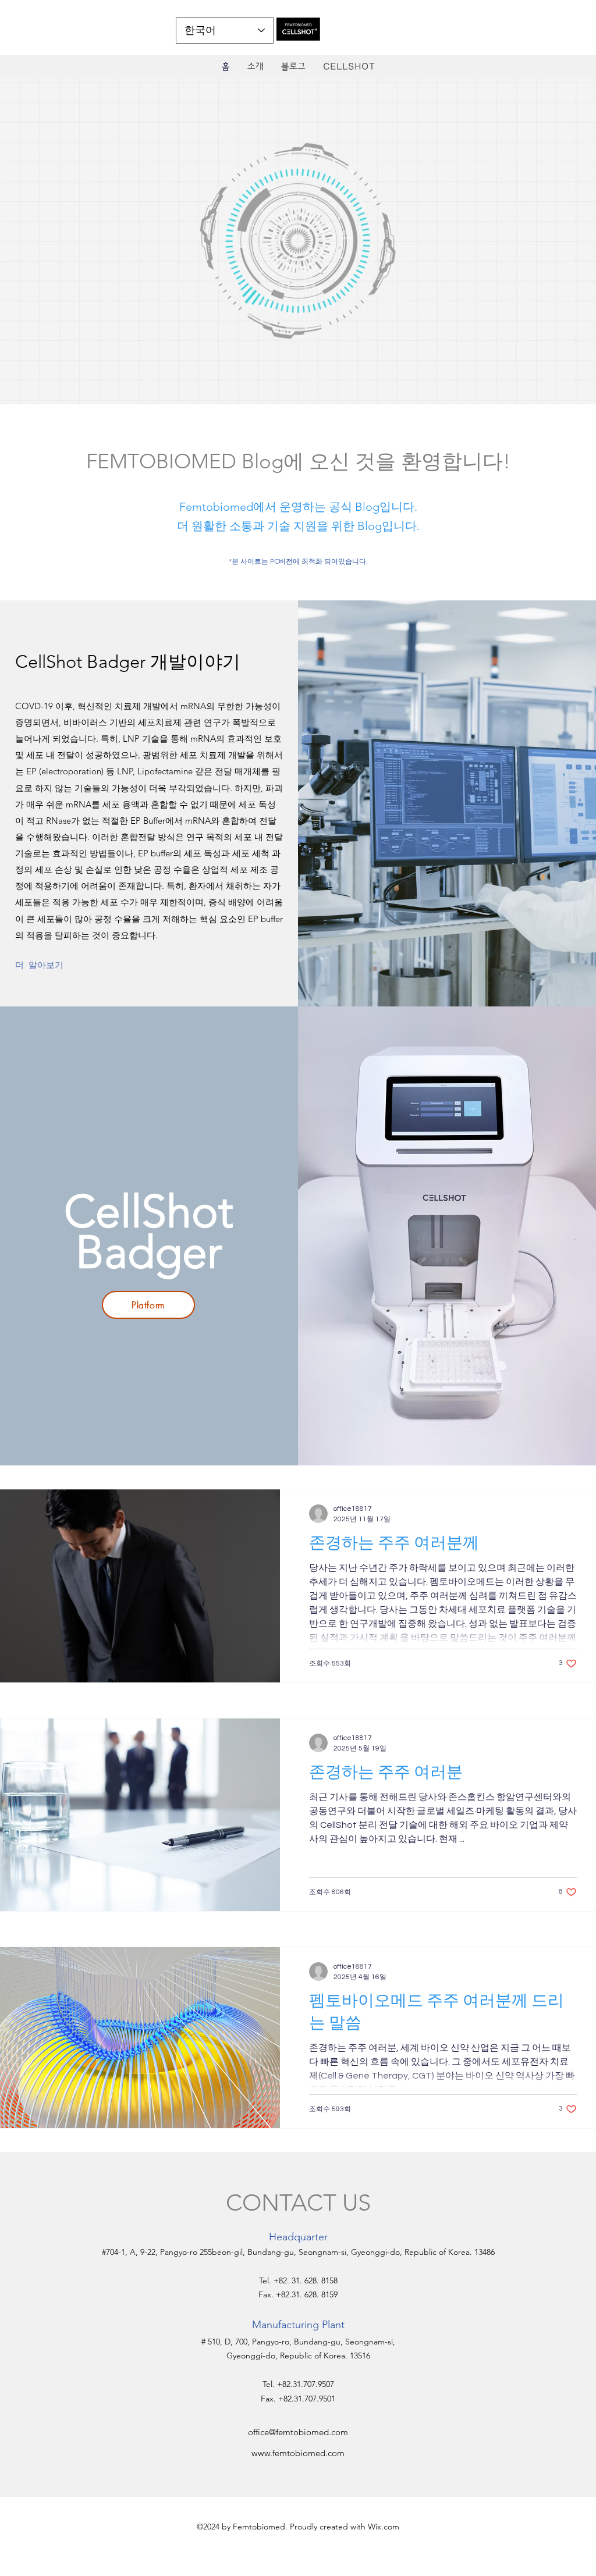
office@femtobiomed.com (298, 2432)
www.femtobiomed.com (298, 2453)
